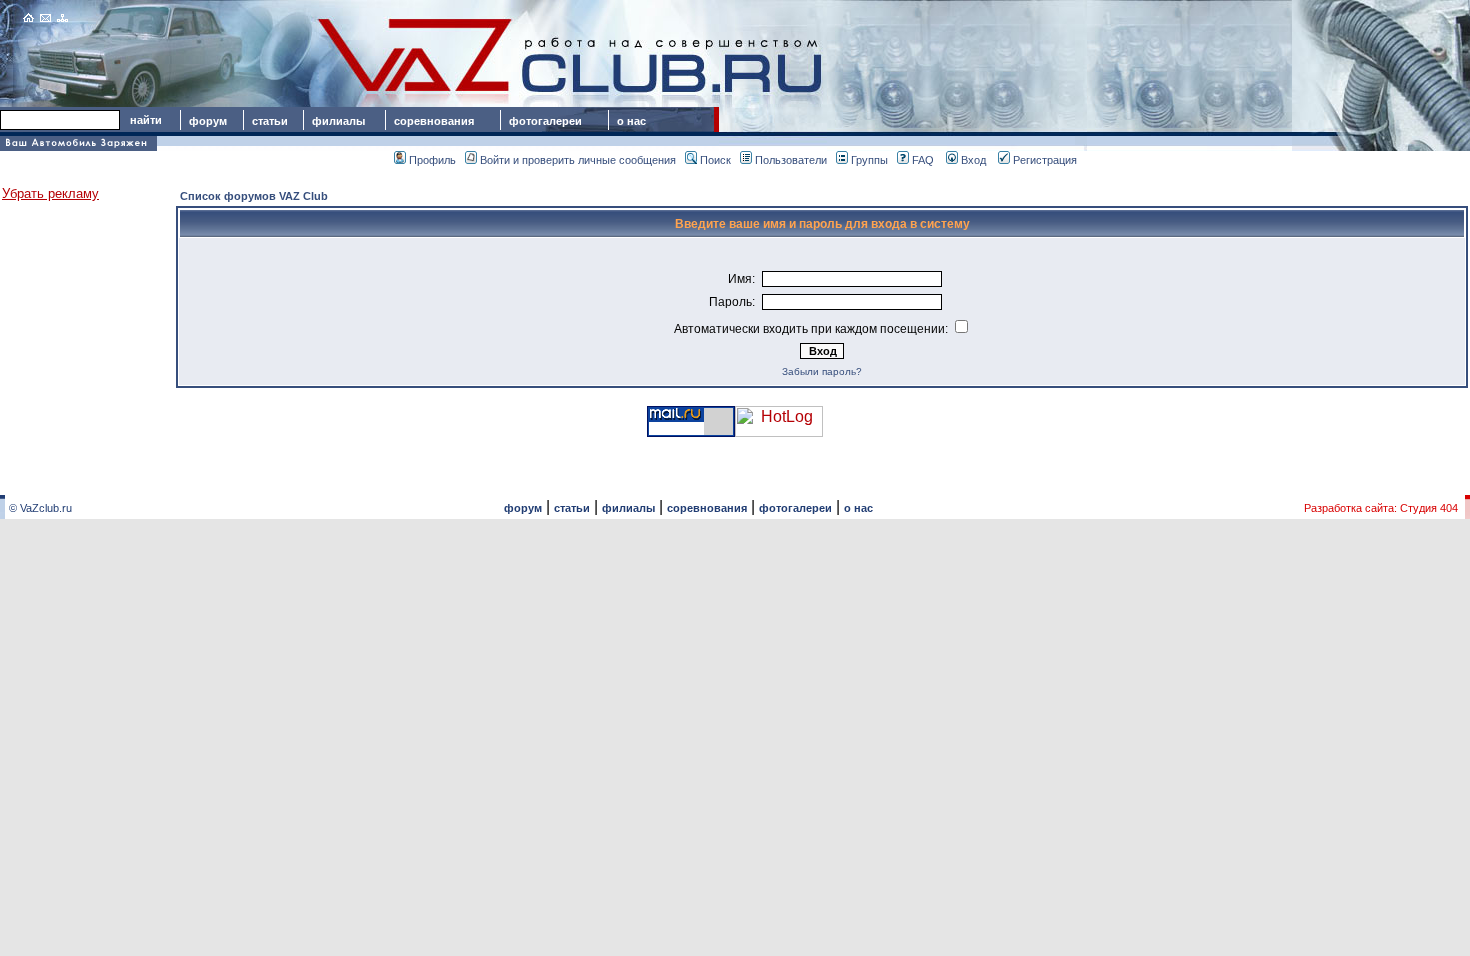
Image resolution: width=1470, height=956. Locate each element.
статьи (270, 121)
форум (208, 121)
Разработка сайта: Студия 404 (1381, 508)
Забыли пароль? (822, 371)
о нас (631, 121)
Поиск (715, 160)
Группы (869, 160)
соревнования (434, 121)
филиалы (338, 121)
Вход (973, 160)
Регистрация (1045, 160)
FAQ (923, 160)
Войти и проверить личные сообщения (578, 160)
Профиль (432, 160)
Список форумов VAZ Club (254, 196)
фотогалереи (548, 121)
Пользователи (791, 160)
